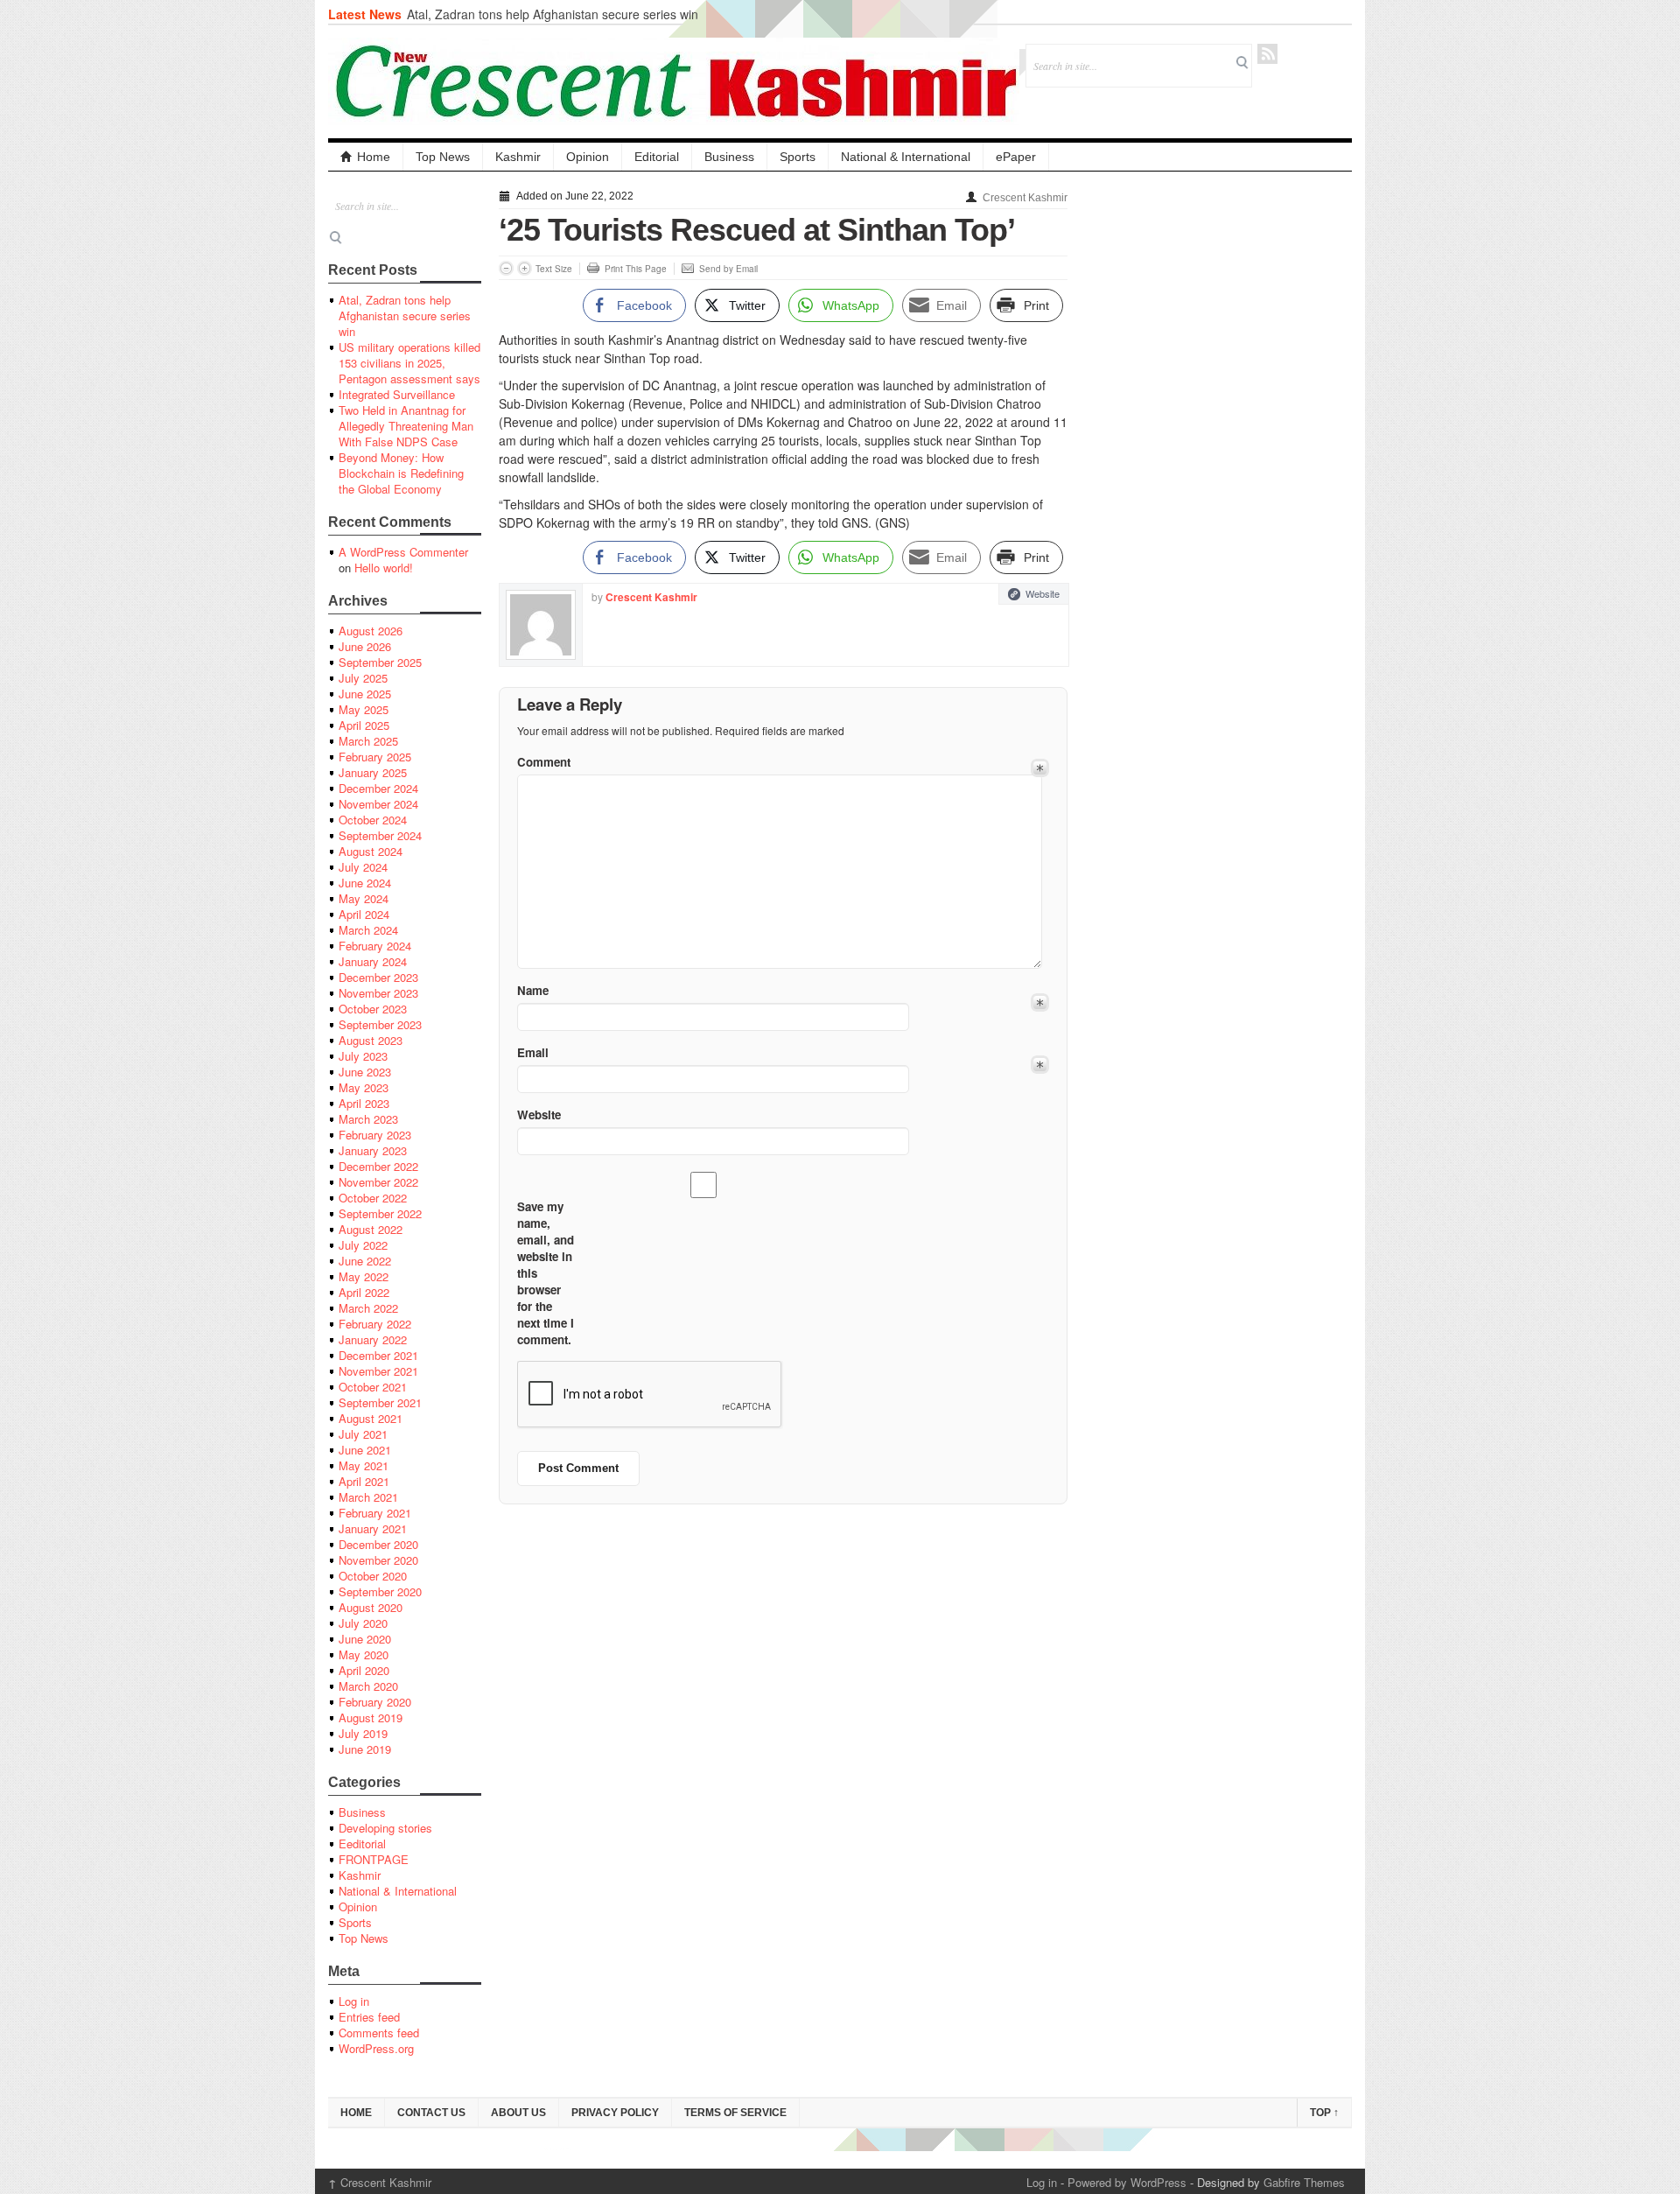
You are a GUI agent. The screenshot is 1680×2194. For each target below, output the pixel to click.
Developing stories (385, 1828)
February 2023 (375, 1135)
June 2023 (365, 1072)
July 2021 (363, 1434)
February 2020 (375, 1702)
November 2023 (378, 993)
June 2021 (365, 1450)
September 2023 (380, 1024)
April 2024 (364, 914)
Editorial (657, 157)
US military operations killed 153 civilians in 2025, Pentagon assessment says (409, 363)
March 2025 (368, 741)
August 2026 (371, 631)
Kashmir (518, 157)
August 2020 (371, 1607)
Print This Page (636, 269)
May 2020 (364, 1654)
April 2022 (364, 1292)
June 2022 (365, 1261)
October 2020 (373, 1576)
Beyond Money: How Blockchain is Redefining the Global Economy (401, 473)
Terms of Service (735, 2113)
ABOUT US (518, 2113)
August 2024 (371, 851)
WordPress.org (376, 2048)
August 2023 (371, 1040)
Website (1043, 593)
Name (533, 990)
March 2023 (368, 1119)
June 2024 (365, 883)
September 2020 (380, 1591)
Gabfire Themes (1304, 2182)
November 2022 (378, 1182)
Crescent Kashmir (1025, 198)
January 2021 (373, 1528)
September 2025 (380, 662)
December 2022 (378, 1166)
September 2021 (380, 1402)
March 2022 (368, 1308)
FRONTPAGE (374, 1859)
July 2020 (363, 1623)
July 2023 (363, 1056)
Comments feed (379, 2033)
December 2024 (378, 788)
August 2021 (371, 1418)
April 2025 (364, 725)
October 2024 (373, 820)
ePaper (1016, 157)
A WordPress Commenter (403, 552)
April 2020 (364, 1670)
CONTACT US (431, 2113)
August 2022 (371, 1229)
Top (1324, 2113)
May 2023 (364, 1087)
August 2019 (371, 1717)
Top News (443, 157)
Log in (354, 2001)
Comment (544, 762)
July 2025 (363, 678)
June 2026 (365, 646)
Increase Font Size (525, 268)
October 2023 (373, 1009)
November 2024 (378, 804)
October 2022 (373, 1198)
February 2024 (375, 946)
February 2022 (375, 1324)
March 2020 (368, 1686)
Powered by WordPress (1127, 2182)
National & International (906, 157)
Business (729, 157)
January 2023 (373, 1150)
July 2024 (363, 867)
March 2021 (368, 1497)
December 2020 (378, 1544)
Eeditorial (362, 1844)
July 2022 (363, 1245)
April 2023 (364, 1103)
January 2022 (373, 1339)
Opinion (588, 157)
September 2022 (380, 1213)
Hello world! (384, 568)
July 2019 (363, 1733)
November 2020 (378, 1560)
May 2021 (364, 1465)
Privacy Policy (615, 2113)
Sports (798, 157)
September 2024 (380, 835)
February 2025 (375, 757)
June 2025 (365, 694)
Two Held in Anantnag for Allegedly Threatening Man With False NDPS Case (406, 426)
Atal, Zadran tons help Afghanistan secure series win (553, 14)
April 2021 (364, 1481)
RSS (1267, 54)
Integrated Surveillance (397, 394)
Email (533, 1052)
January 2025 (373, 772)
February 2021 (375, 1513)
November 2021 (378, 1371)
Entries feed (369, 2017)
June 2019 (365, 1749)
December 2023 (378, 977)
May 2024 (364, 898)
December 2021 (378, 1355)
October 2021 (373, 1387)
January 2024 (373, 961)
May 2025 (364, 709)
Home (374, 157)
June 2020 (365, 1639)
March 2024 (368, 930)
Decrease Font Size (506, 268)
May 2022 (364, 1276)
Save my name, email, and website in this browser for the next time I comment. (546, 1273)
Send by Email (728, 269)
